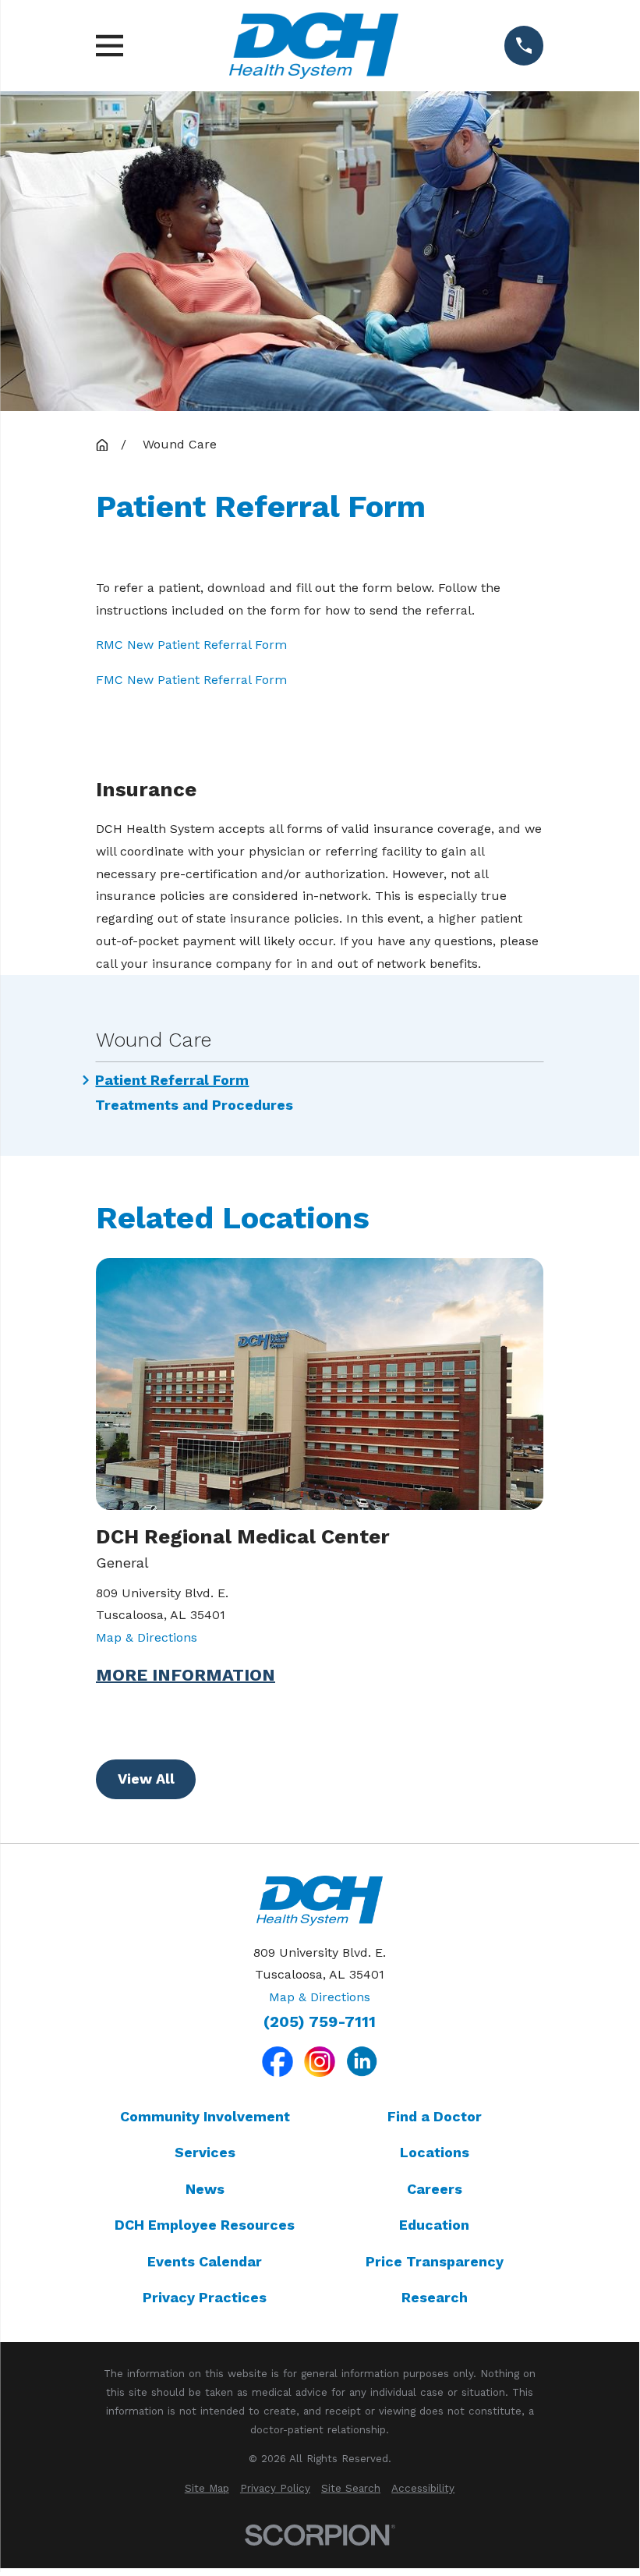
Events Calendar (205, 2261)
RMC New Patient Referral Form (191, 645)
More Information (186, 1675)
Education (434, 2225)
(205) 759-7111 (320, 2022)
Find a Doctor (435, 2116)
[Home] (313, 46)
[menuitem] (207, 2489)
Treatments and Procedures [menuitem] (194, 1105)
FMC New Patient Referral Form (191, 680)
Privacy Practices (205, 2297)
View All (146, 1779)
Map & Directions (147, 1637)
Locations (435, 2152)
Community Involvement (205, 2116)
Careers (435, 2189)
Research (435, 2297)
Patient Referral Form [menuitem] (172, 1080)
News (205, 2189)
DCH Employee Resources (205, 2225)
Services (205, 2152)
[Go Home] (102, 445)
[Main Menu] (110, 46)
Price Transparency (435, 2261)
